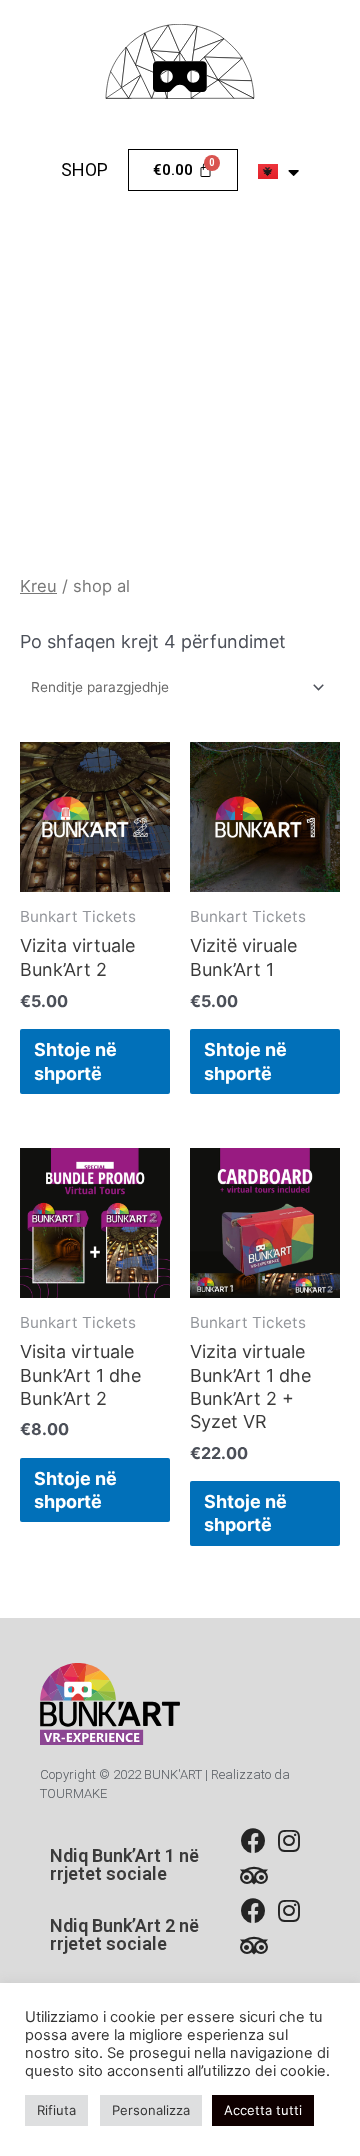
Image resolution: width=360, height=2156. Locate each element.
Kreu (38, 586)
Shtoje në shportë (75, 1061)
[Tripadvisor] (253, 1875)
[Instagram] (288, 1840)
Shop (84, 169)
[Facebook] (253, 1840)
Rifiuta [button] (56, 2110)
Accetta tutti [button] (263, 2110)
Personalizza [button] (151, 2110)
